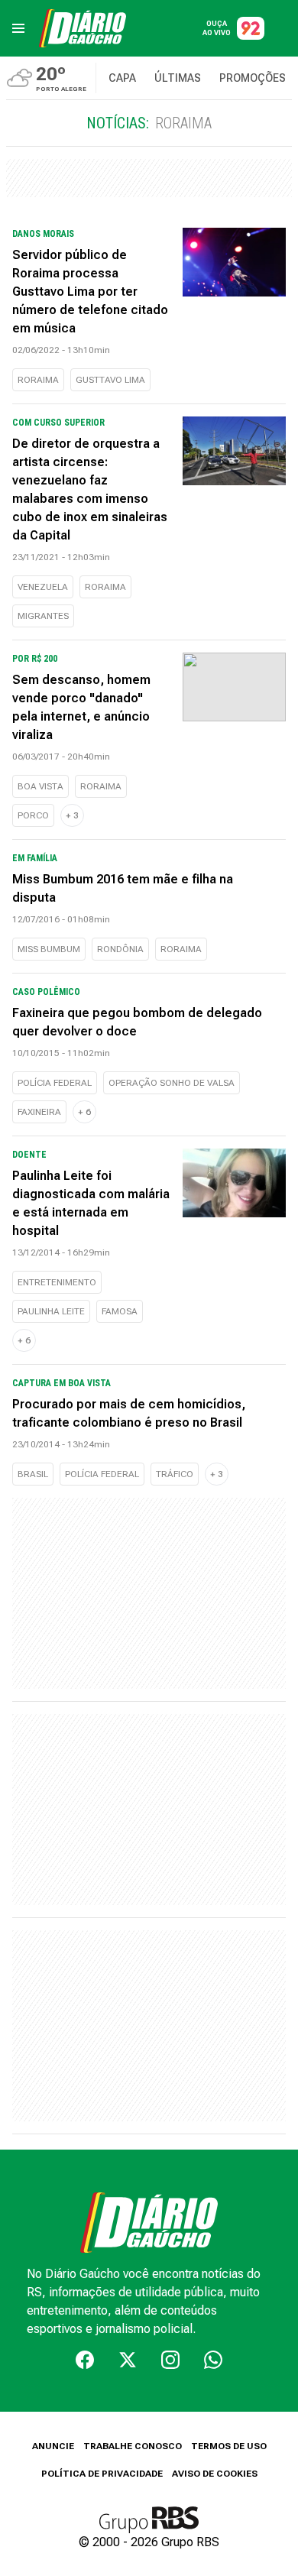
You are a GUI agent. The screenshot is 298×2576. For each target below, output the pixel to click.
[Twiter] (128, 2360)
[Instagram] (170, 2360)
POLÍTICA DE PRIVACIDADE (102, 2474)
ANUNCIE (53, 2446)
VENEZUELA (43, 587)
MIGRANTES (43, 616)
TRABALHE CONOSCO (133, 2446)
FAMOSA (120, 1311)
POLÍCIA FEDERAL (55, 1083)
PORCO (33, 815)
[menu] (18, 28)
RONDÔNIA (120, 949)
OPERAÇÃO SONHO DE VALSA (172, 1083)
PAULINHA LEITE (51, 1311)
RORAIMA (38, 380)
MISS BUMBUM (49, 949)
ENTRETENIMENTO (57, 1282)
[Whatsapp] (213, 2360)
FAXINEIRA (39, 1112)
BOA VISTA (40, 786)
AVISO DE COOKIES (215, 2474)
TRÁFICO (175, 1474)
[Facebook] (85, 2360)
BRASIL (33, 1474)
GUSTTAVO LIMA (110, 380)
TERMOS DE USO (229, 2446)
